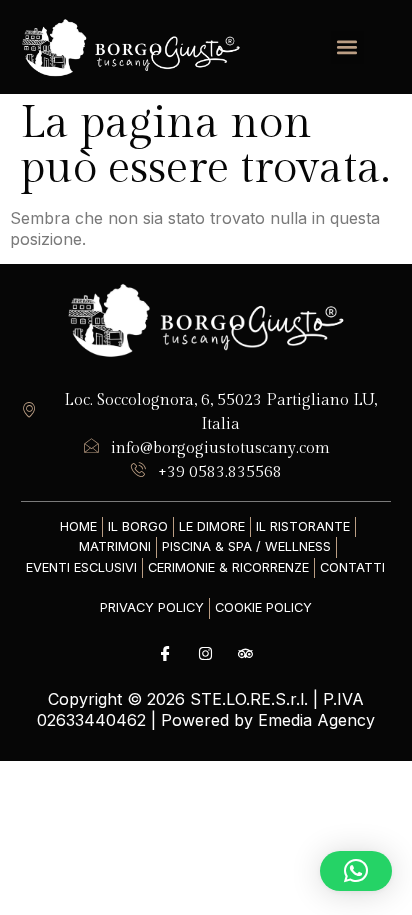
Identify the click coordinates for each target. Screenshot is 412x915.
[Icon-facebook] (166, 654)
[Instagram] (206, 654)
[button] (347, 47)
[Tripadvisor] (246, 654)
